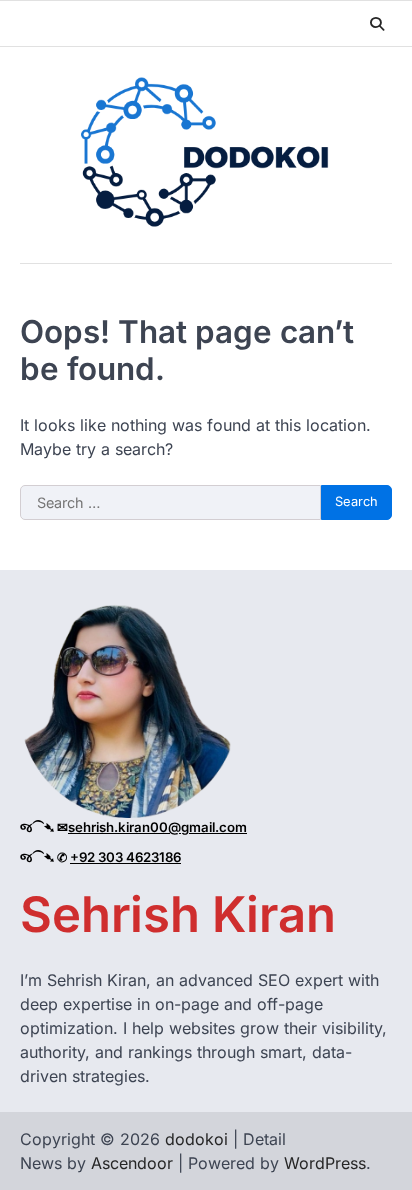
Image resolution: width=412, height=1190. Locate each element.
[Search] (377, 24)
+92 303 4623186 (125, 857)
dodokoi (196, 1139)
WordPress (325, 1163)
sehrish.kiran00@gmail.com (157, 827)
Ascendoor (132, 1163)
